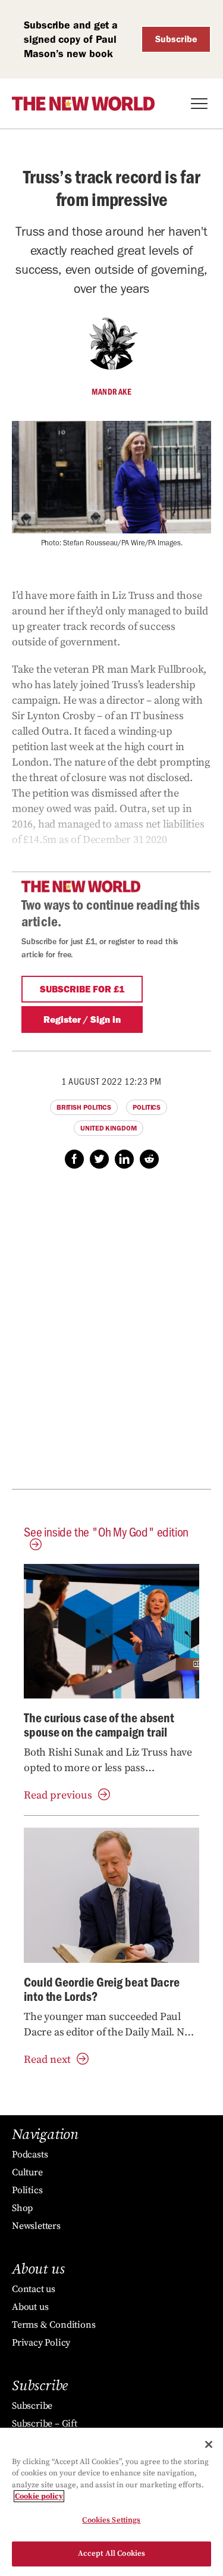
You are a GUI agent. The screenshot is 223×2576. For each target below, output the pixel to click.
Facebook (74, 1159)
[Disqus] (111, 1335)
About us (30, 2307)
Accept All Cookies (111, 2553)
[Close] (209, 2444)
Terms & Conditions (54, 2325)
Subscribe (176, 39)
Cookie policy (39, 2496)
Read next (47, 2060)
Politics (147, 1107)
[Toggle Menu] (199, 104)
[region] (111, 2502)
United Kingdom (109, 1128)
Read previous (58, 1795)
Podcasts (30, 2155)
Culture (27, 2172)
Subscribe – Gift (45, 2424)
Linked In (124, 1159)
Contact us (34, 2289)
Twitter (99, 1159)
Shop (22, 2208)
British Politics (84, 1107)
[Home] (83, 104)
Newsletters (36, 2226)
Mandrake (111, 392)
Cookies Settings (111, 2520)
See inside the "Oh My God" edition (106, 1531)
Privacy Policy (41, 2343)
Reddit (149, 1159)
